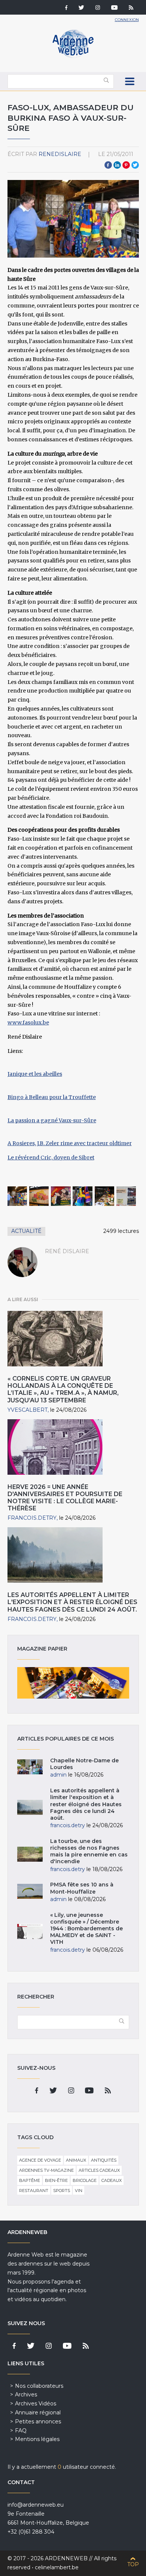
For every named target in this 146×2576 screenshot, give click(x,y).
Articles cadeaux (99, 2170)
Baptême (30, 2180)
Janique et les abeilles (35, 1074)
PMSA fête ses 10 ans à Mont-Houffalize (82, 1888)
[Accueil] (73, 56)
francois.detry (32, 1518)
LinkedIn (117, 165)
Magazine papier (73, 1683)
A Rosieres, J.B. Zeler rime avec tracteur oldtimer (70, 1143)
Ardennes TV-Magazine (46, 2170)
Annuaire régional (38, 2413)
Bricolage (85, 2180)
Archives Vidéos (36, 2404)
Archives (26, 2395)
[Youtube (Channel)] (114, 8)
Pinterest (126, 165)
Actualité (26, 1231)
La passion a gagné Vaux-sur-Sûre (52, 1120)
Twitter (135, 165)
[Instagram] (98, 8)
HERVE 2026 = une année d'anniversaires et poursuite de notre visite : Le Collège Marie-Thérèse (65, 1498)
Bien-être (56, 2180)
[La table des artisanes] (105, 1196)
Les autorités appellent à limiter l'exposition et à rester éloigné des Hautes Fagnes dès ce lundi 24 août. (72, 1602)
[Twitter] (81, 8)
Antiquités (104, 2160)
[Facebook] (66, 8)
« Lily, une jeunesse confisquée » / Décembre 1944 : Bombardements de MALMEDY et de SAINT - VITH (86, 1929)
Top (133, 2564)
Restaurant (34, 2191)
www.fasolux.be (28, 1023)
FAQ (21, 2431)
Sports (62, 2191)
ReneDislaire (60, 154)
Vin (79, 2191)
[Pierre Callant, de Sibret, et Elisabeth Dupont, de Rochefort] (17, 1196)
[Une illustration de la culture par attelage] (126, 1196)
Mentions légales (37, 2439)
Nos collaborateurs (39, 2386)
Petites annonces (38, 2422)
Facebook (108, 165)
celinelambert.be (57, 2567)
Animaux (76, 2160)
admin (58, 1775)
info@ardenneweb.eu (36, 2505)
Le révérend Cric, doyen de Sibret (51, 1158)
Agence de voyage (40, 2160)
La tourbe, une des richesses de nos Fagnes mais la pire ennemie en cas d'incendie (89, 1851)
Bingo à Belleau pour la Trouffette (52, 1097)
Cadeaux (112, 2180)
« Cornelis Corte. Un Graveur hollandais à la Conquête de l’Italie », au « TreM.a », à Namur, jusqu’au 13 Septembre (63, 1389)
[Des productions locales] (61, 1196)
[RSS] (131, 8)
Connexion (127, 20)
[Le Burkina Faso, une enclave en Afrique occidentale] (39, 1196)
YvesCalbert (28, 1410)
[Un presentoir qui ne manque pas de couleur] (83, 1196)
